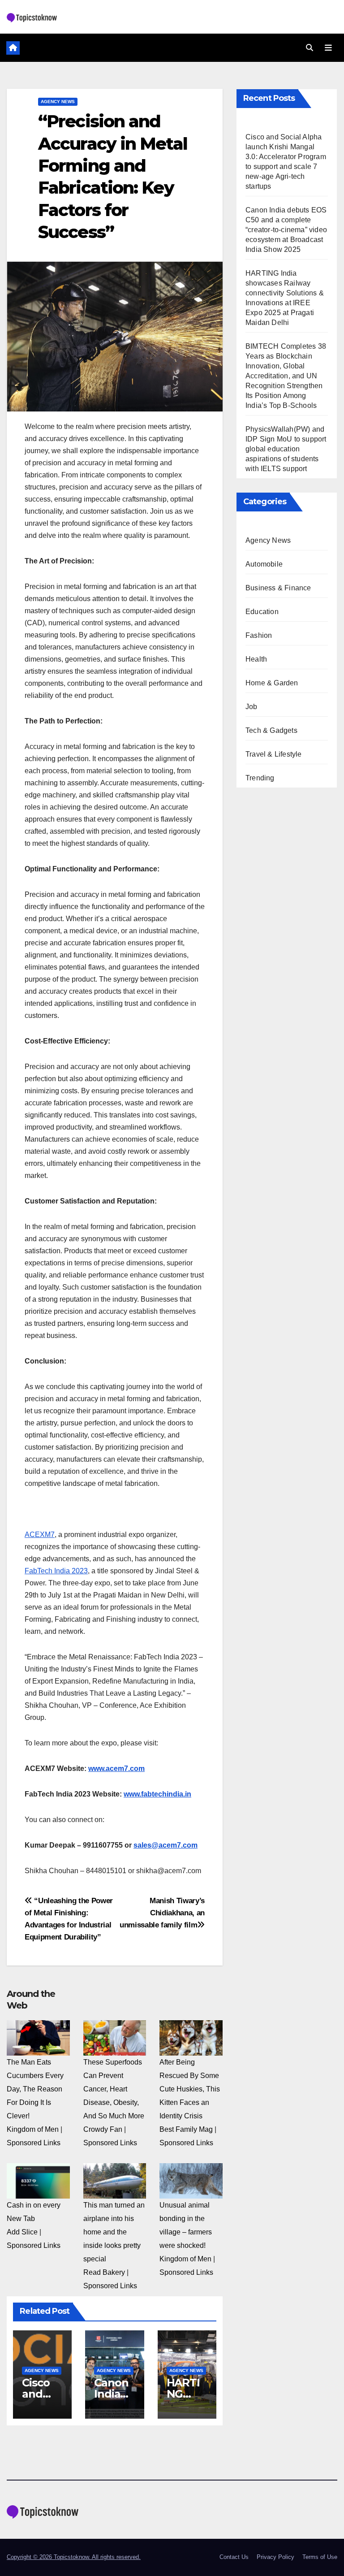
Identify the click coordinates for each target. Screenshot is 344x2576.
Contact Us (234, 2557)
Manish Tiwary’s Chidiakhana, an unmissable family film (162, 1913)
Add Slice (22, 2232)
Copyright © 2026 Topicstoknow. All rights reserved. (74, 2557)
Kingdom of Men (33, 2129)
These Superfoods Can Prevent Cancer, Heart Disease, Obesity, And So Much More (114, 2089)
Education (262, 612)
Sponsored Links (34, 2143)
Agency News (58, 102)
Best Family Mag (186, 2129)
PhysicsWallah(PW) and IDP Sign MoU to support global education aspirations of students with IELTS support (286, 449)
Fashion (259, 635)
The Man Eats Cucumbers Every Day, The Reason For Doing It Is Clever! (35, 2089)
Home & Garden (272, 683)
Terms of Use (320, 2557)
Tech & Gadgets (271, 730)
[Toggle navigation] (328, 48)
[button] (310, 48)
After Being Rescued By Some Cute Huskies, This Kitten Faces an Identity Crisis (190, 2089)
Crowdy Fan (103, 2129)
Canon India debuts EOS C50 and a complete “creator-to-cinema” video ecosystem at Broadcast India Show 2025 (286, 230)
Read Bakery (104, 2272)
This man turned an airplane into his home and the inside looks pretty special (114, 2232)
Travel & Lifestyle (274, 754)
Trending (260, 778)
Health (256, 659)
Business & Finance (278, 588)
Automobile (264, 564)
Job (252, 707)
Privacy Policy (275, 2557)
